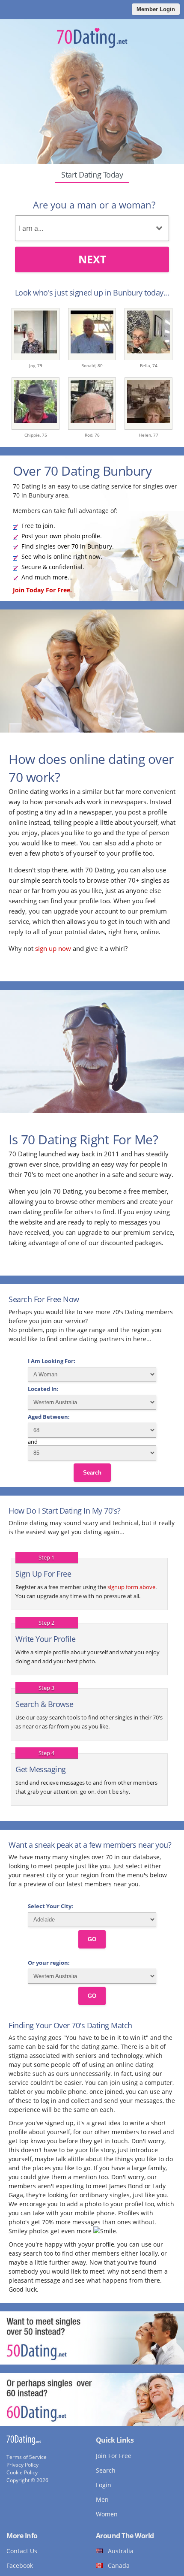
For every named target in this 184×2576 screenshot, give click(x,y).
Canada (119, 2565)
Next (92, 259)
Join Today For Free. (42, 590)
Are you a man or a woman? (94, 205)
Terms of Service (27, 2457)
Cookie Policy (22, 2472)
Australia (121, 2551)
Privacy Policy (22, 2465)
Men (102, 2499)
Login (104, 2485)
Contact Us (22, 2551)
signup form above (131, 1587)
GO (92, 1939)
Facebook (20, 2565)
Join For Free (114, 2456)
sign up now (53, 948)
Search (92, 1473)
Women (107, 2514)
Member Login (156, 9)
